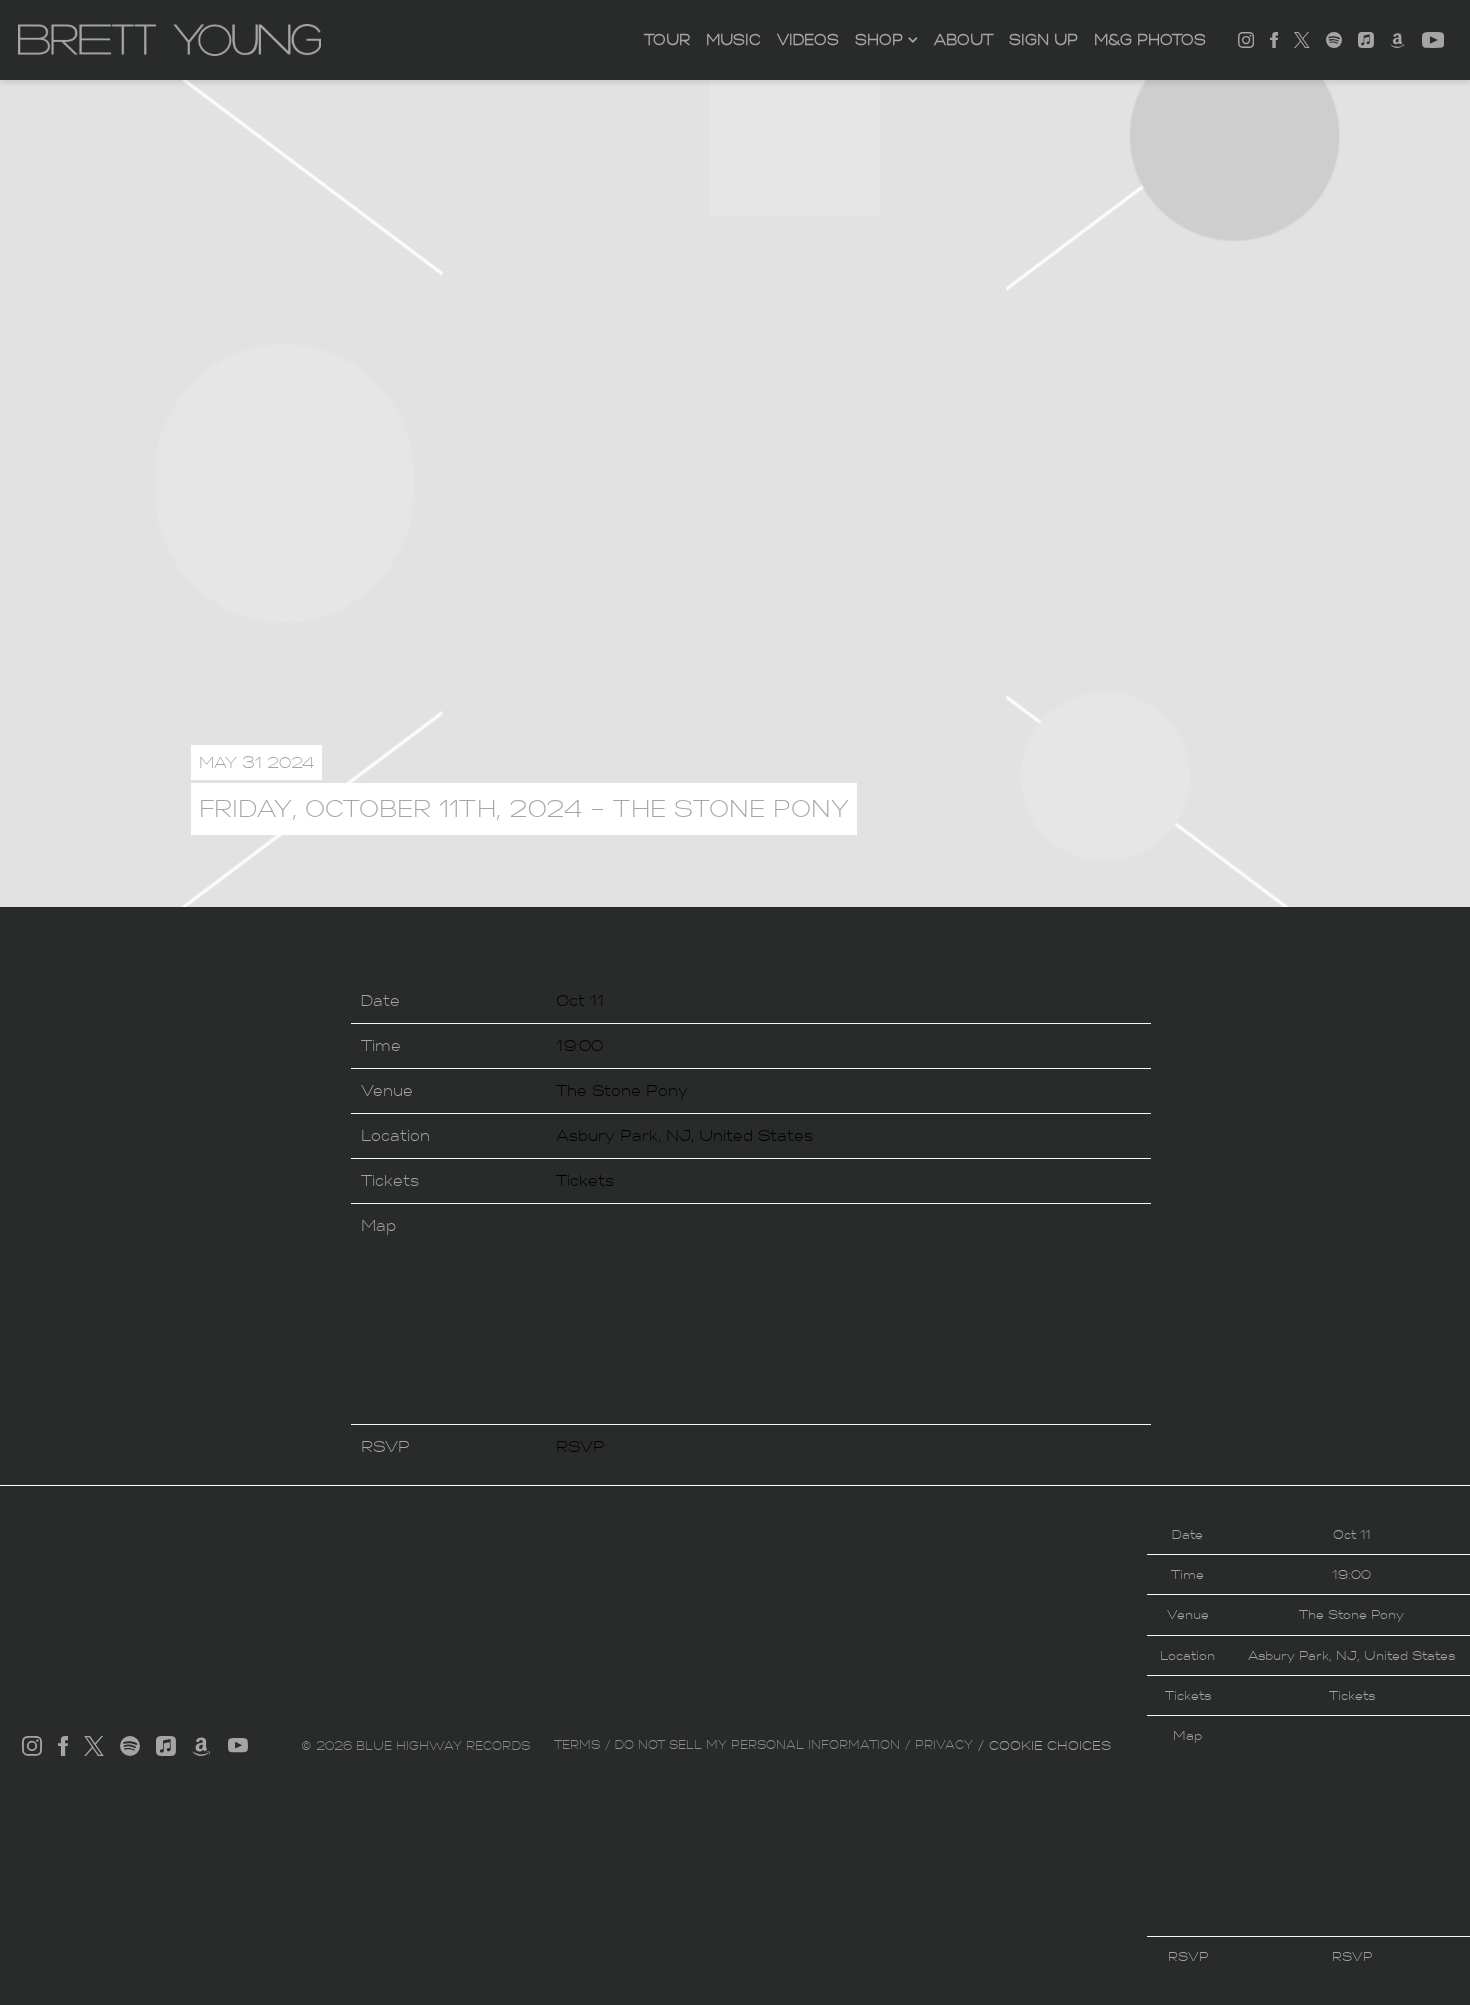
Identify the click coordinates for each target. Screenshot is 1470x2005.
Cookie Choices (1050, 1745)
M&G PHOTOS (1150, 40)
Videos (808, 40)
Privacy (944, 1745)
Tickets (585, 1180)
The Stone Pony (622, 1090)
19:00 (579, 1045)
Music (733, 40)
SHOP (879, 40)
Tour (667, 40)
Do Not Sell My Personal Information (757, 1745)
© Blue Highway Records (415, 1746)
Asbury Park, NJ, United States (684, 1135)
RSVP (580, 1446)
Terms (577, 1745)
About (963, 40)
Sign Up (1043, 40)
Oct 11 (580, 1000)
